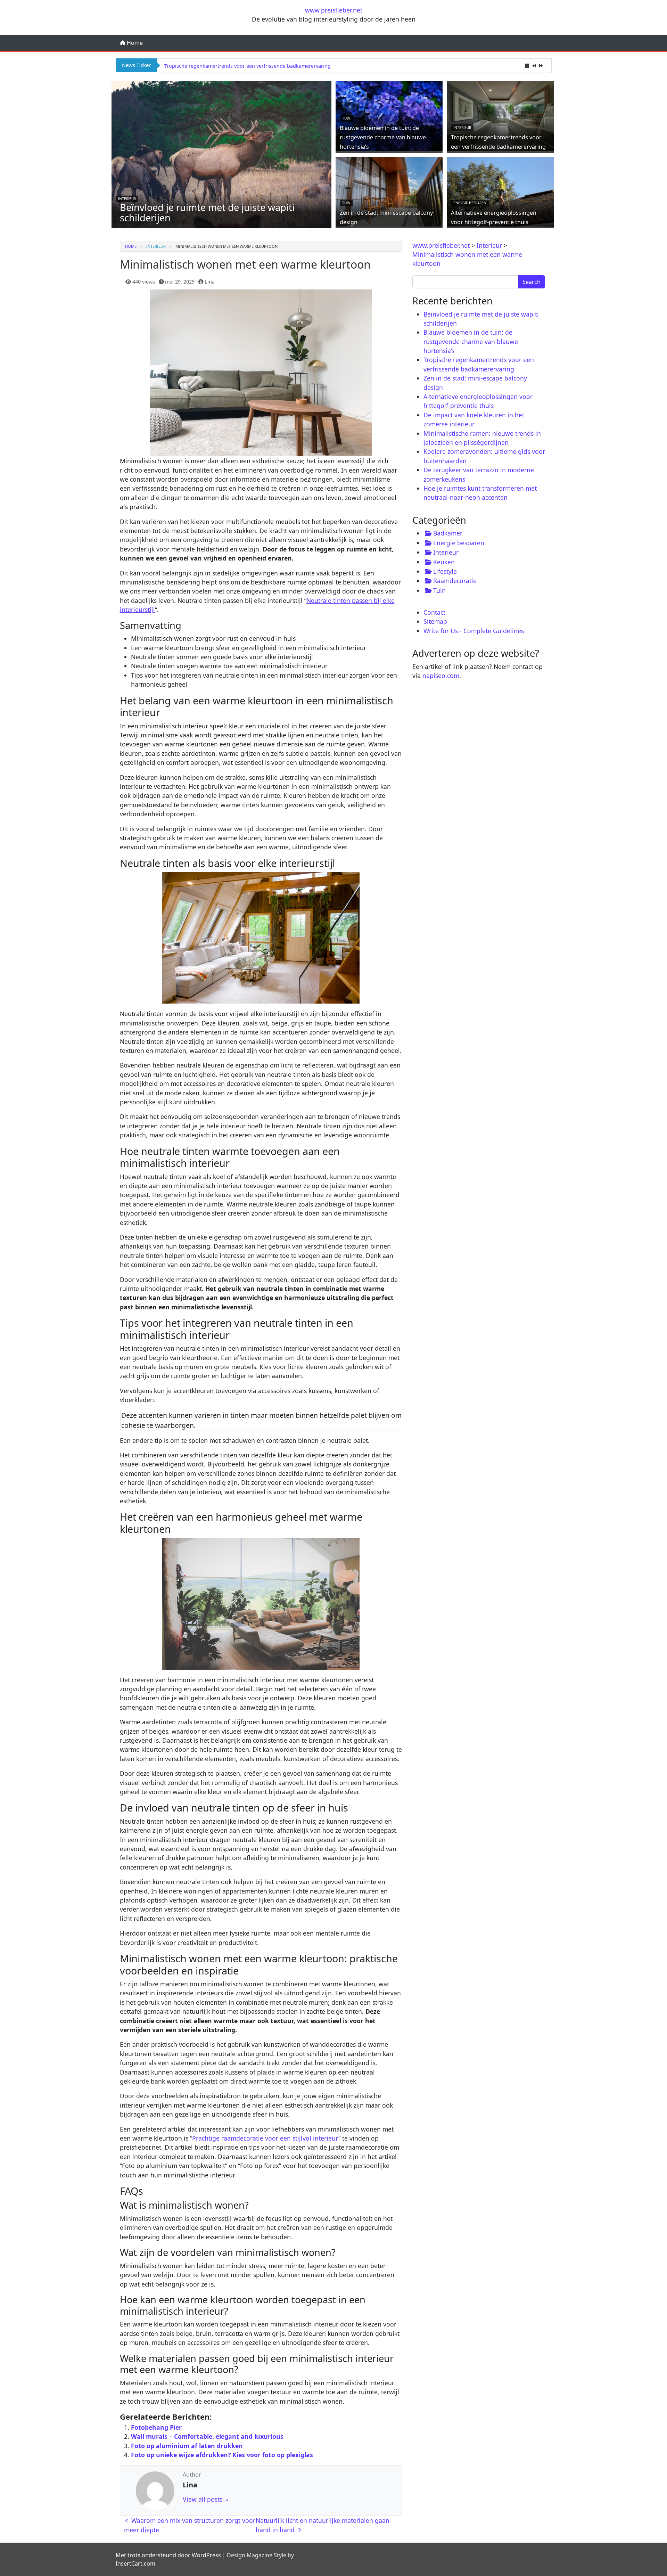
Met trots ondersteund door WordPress (168, 2555)
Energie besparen (470, 203)
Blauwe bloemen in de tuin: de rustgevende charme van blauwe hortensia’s (383, 137)
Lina (210, 282)
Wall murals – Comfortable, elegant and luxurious (207, 2436)
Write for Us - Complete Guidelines (474, 631)
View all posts (203, 2499)
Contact (434, 612)
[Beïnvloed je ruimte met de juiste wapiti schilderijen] (222, 154)
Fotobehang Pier (156, 2427)
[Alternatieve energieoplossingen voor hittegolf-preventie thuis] (500, 191)
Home (134, 43)
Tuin (346, 118)
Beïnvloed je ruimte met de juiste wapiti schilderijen (207, 212)
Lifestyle (445, 571)
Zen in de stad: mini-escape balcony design (215, 66)
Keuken (444, 562)
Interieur (127, 199)
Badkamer (448, 533)
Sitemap (435, 621)
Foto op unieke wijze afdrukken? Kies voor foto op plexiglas (222, 2455)
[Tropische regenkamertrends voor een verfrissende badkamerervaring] (500, 115)
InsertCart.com (135, 2563)
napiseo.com (441, 676)
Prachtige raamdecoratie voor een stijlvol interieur (265, 2138)
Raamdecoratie (455, 581)
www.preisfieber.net (334, 10)
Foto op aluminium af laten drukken (187, 2446)
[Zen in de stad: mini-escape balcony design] (389, 191)
